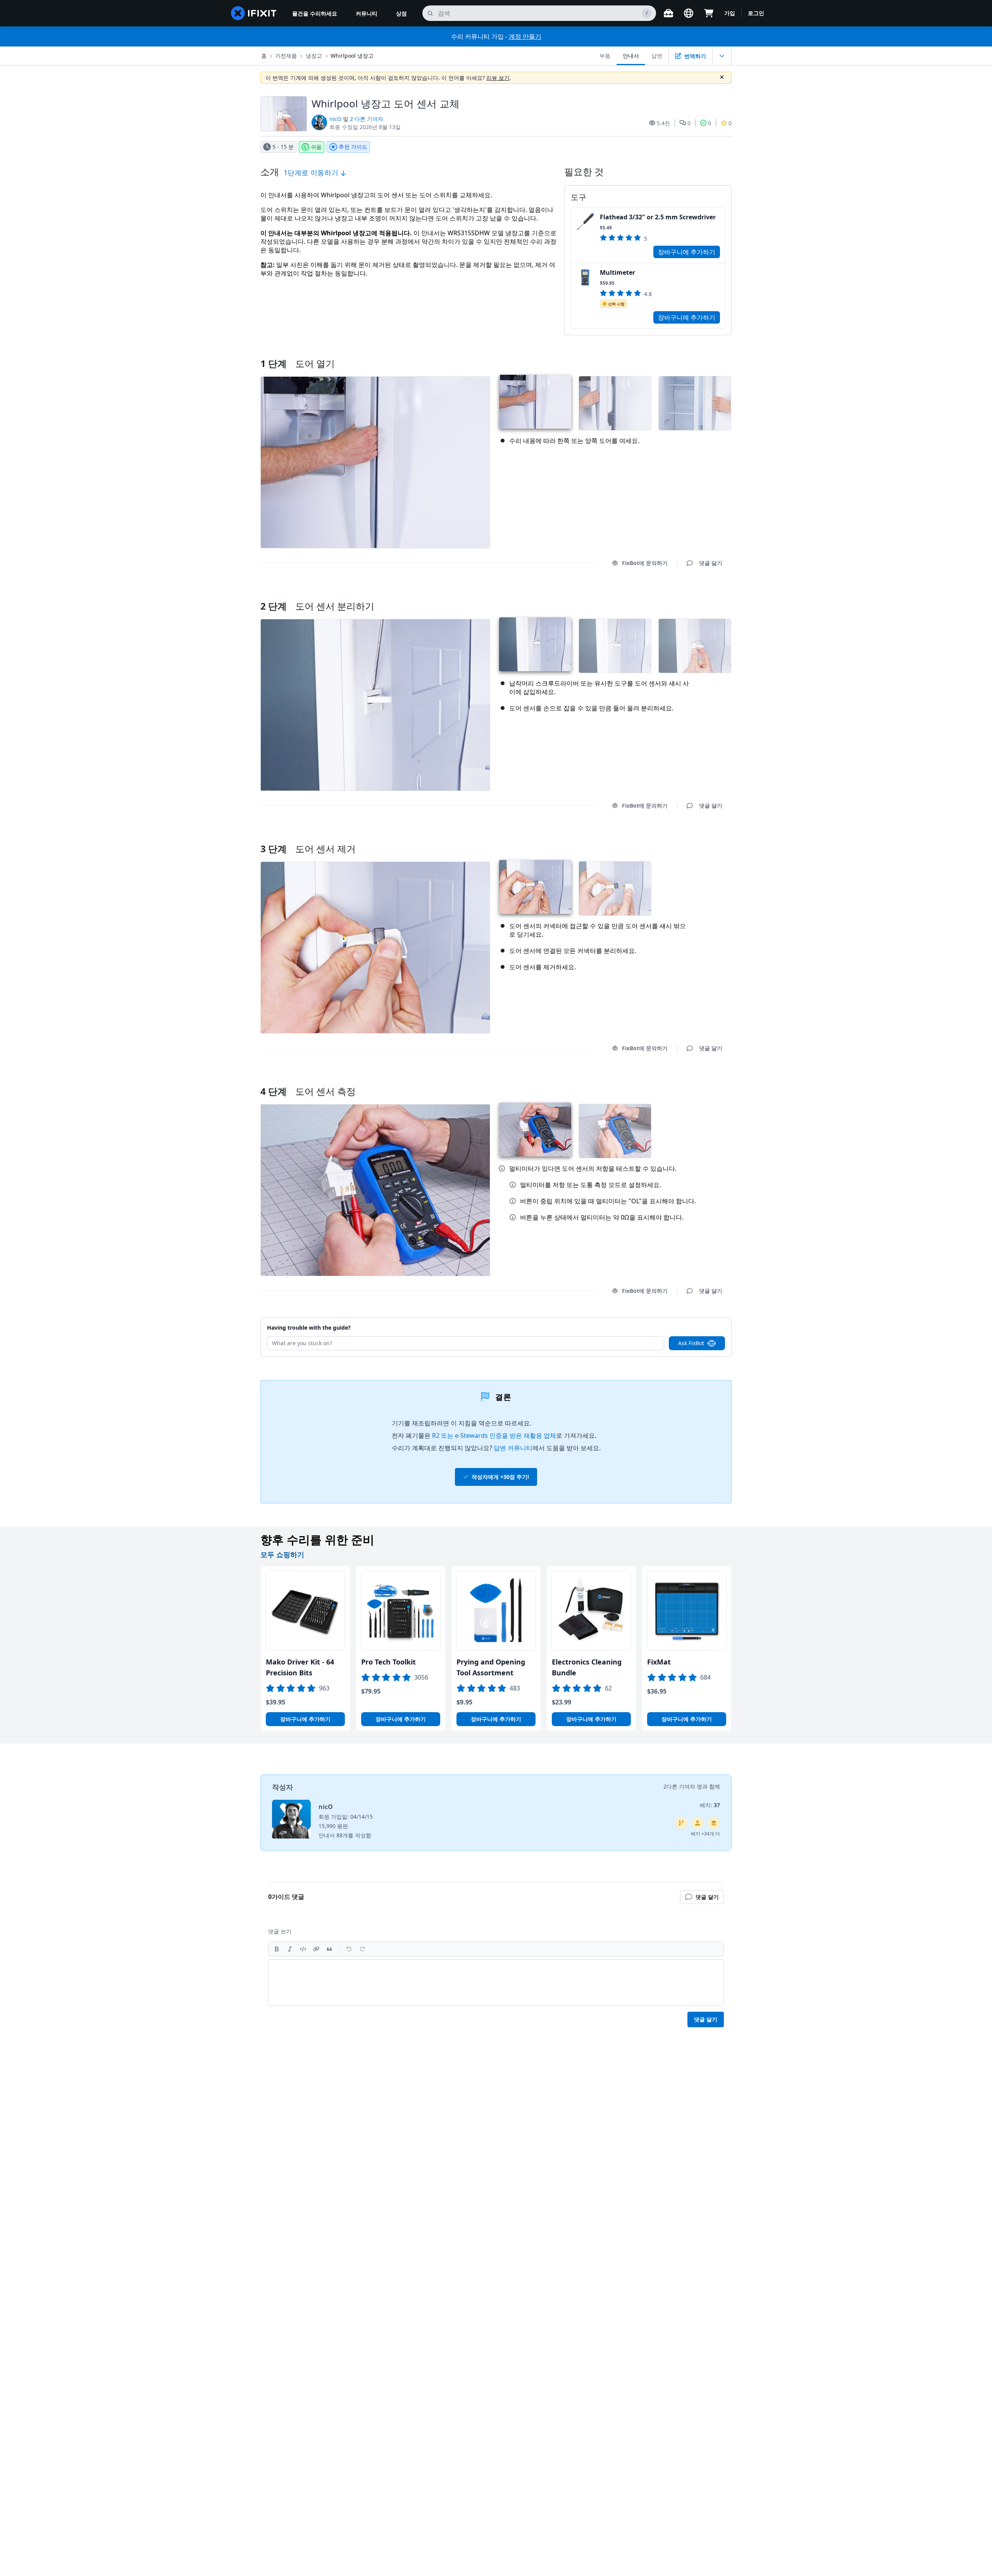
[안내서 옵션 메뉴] (722, 56)
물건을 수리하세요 (315, 13)
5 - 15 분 (283, 147)
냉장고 (314, 56)
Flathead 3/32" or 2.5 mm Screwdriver (658, 217)
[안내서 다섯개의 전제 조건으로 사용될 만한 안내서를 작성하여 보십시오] (714, 1823)
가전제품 (286, 56)
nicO (335, 119)
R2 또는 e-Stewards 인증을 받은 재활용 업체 (494, 1435)
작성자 (282, 1787)
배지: (710, 1805)
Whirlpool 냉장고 (352, 56)
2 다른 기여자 (367, 119)
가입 (730, 13)
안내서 (631, 56)
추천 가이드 (353, 147)
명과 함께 (708, 1786)
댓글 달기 (703, 596)
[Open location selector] (689, 13)
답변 (657, 56)
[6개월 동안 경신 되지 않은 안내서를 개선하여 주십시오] (681, 1823)
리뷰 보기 (498, 78)
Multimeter (617, 272)
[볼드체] (277, 1949)
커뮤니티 (367, 13)
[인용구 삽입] (329, 1949)
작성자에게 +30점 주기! (500, 1477)
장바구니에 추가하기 (687, 252)
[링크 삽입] (316, 1949)
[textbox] (496, 1983)
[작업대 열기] (668, 13)
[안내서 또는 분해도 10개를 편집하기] (697, 1823)
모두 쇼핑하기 (282, 1554)
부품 (605, 56)
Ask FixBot (691, 1343)
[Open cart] (709, 13)
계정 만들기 (525, 36)
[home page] (254, 13)
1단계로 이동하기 (312, 172)
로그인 (756, 13)
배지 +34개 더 (705, 1834)
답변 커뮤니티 (513, 1448)
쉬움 (316, 147)
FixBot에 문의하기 (645, 563)
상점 (401, 13)
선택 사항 (616, 304)
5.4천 (663, 123)
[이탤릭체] (290, 1949)
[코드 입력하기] (303, 1949)
